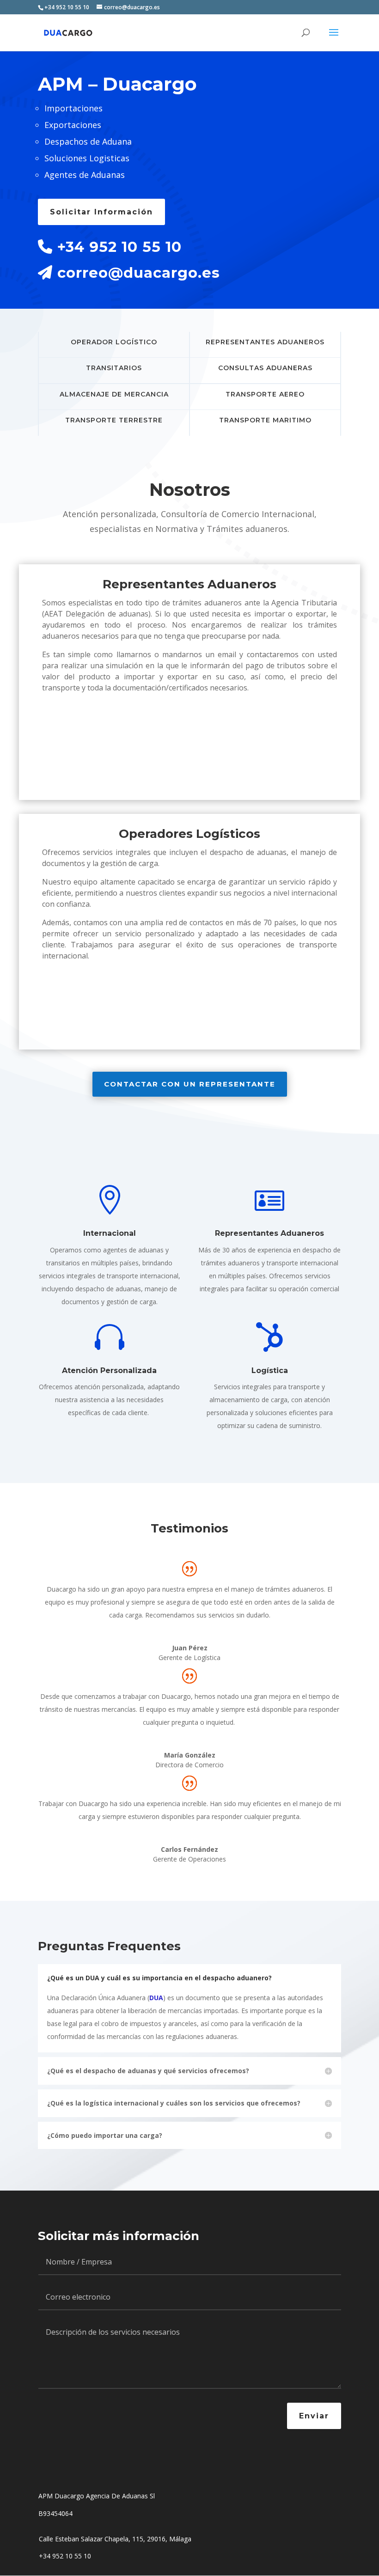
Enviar (314, 2416)
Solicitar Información (101, 212)
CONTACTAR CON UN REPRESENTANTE (190, 1084)
